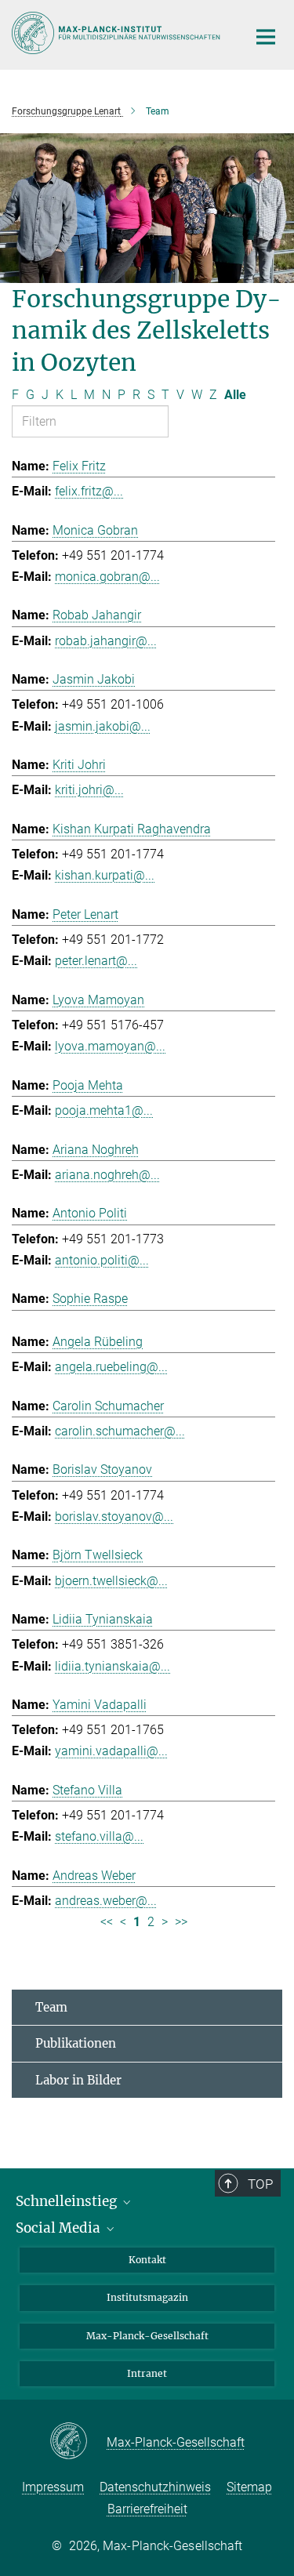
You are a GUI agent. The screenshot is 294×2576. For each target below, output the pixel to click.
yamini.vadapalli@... (111, 1751)
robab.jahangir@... (106, 641)
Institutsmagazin (147, 2297)
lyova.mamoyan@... (110, 1046)
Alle (235, 395)
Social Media (60, 2228)
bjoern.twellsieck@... (111, 1581)
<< (107, 1922)
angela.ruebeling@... (111, 1367)
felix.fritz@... (89, 491)
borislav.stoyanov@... (114, 1517)
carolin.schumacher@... (120, 1431)
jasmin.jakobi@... (103, 726)
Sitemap (249, 2487)
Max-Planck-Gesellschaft (147, 2336)
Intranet (147, 2373)
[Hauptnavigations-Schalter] (266, 37)
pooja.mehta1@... (104, 1110)
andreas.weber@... (106, 1901)
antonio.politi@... (102, 1260)
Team (51, 2007)
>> (181, 1922)
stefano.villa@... (99, 1836)
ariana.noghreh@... (107, 1175)
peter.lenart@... (96, 961)
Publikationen (76, 2043)
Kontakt (147, 2260)
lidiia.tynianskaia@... (113, 1666)
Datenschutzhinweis (155, 2487)
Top (260, 2184)
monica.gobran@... (107, 577)
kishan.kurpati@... (105, 875)
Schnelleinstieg (68, 2201)
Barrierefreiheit (147, 2509)
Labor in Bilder (78, 2080)
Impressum (53, 2487)
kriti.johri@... (89, 790)
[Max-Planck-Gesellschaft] (78, 2442)
